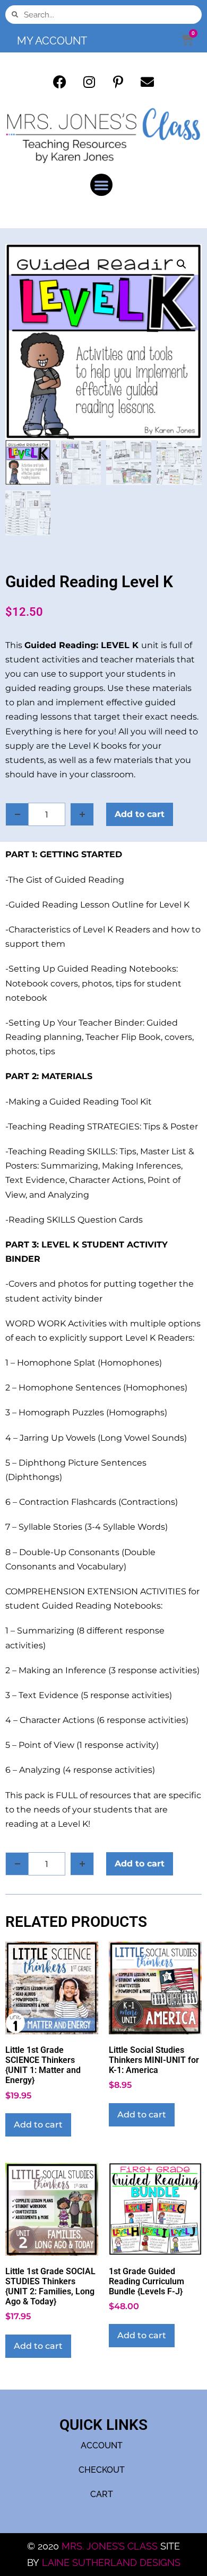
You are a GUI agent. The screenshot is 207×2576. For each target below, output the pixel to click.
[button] (101, 185)
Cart (102, 2494)
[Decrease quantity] (17, 814)
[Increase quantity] (82, 814)
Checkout (102, 2470)
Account (102, 2445)
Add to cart (140, 814)
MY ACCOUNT (52, 41)
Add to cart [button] (38, 2125)
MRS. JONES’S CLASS (111, 2546)
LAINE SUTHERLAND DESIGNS (111, 2562)
